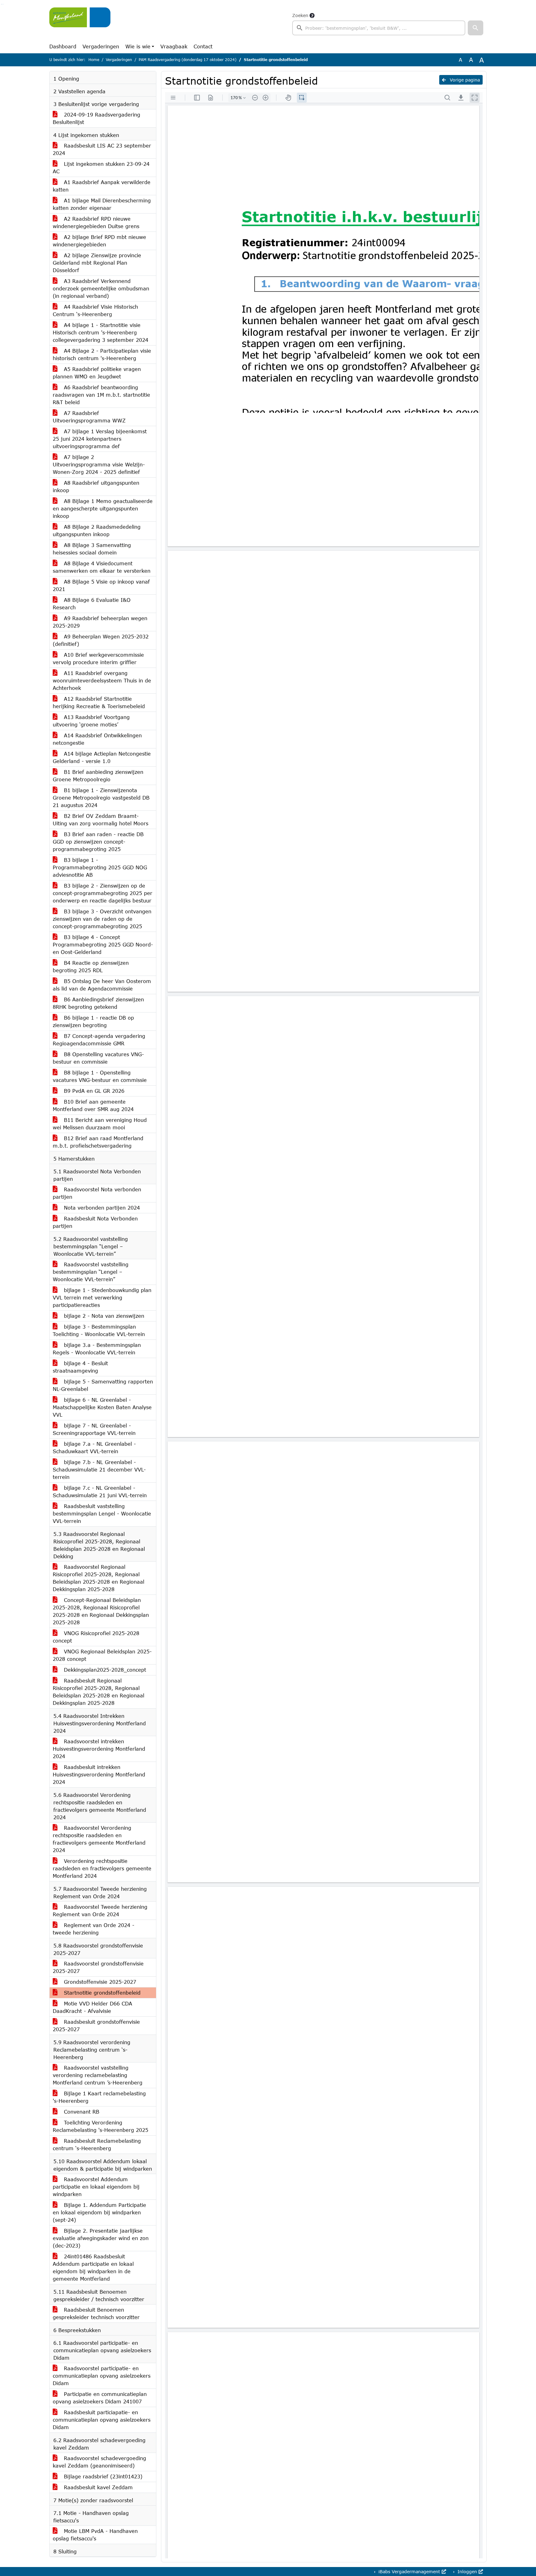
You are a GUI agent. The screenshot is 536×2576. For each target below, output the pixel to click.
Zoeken (300, 15)
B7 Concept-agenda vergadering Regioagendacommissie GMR (99, 1040)
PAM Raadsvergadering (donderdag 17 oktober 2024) (188, 60)
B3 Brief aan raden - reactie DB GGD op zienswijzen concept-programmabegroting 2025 (98, 842)
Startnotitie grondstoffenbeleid (101, 1993)
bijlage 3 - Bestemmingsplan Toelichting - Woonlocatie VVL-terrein (99, 1330)
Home (94, 60)
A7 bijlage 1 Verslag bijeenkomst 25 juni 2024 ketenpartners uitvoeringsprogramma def (100, 439)
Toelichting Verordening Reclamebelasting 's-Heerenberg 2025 (100, 2126)
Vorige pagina (464, 80)
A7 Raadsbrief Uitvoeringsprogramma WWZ (89, 417)
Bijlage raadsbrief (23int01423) (102, 2476)
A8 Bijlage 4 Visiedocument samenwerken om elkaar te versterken (102, 567)
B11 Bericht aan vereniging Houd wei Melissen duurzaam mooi (100, 1124)
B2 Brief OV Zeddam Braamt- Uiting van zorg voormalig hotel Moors (100, 820)
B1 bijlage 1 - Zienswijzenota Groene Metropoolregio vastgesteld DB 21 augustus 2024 (101, 798)
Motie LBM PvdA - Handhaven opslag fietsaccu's (95, 2535)
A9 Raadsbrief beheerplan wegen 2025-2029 (100, 622)
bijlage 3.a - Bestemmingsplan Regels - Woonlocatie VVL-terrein (97, 1349)
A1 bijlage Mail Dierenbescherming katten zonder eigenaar (102, 204)
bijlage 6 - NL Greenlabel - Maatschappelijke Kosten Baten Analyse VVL (102, 1407)
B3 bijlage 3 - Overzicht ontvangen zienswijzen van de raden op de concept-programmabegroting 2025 (102, 919)
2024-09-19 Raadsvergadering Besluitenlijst (96, 118)
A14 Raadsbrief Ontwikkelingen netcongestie (97, 739)
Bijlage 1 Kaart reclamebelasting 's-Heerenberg (99, 2097)
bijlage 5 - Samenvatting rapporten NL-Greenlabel (103, 1385)
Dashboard (63, 46)
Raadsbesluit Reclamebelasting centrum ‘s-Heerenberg (97, 2144)
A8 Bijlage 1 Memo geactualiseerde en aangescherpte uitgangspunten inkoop (103, 508)
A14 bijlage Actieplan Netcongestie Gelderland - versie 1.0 (102, 757)
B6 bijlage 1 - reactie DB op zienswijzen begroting (93, 1021)
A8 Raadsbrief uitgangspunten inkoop (96, 486)
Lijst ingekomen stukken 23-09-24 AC (101, 168)
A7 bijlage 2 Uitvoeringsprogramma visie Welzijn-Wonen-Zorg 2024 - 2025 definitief (99, 464)
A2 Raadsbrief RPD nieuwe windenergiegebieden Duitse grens (96, 222)
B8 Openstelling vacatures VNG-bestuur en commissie (98, 1058)
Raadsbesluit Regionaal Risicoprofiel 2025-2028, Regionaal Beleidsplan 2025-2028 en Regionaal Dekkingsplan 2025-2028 (98, 1692)
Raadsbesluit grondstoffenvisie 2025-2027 (96, 2025)
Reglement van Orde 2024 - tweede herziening (94, 1929)
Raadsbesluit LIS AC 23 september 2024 (102, 149)
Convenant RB (81, 2112)
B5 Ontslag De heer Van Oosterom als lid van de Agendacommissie (102, 985)
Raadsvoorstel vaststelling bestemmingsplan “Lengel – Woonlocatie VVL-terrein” (91, 1272)
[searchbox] (379, 28)
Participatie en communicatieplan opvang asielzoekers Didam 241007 (100, 2398)
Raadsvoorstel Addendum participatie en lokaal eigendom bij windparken (96, 2187)
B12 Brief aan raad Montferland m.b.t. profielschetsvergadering (98, 1142)
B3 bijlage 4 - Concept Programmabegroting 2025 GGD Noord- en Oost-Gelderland (103, 944)
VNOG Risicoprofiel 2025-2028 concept (96, 1637)
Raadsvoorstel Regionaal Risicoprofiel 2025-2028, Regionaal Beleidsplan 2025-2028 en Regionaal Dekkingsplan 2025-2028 (98, 1578)
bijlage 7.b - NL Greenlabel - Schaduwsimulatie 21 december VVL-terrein (99, 1469)
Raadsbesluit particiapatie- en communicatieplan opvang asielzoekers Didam (102, 2420)
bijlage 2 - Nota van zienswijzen (103, 1316)
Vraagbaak (174, 46)
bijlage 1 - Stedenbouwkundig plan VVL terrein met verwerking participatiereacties (102, 1297)
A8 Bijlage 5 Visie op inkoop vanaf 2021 (101, 585)
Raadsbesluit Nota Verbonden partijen (95, 1222)
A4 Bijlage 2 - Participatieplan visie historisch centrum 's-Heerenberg (102, 354)
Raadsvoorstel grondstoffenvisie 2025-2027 (98, 1967)
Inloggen (467, 2572)
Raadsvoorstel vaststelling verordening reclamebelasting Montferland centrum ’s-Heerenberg (98, 2075)
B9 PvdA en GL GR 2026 (93, 1091)
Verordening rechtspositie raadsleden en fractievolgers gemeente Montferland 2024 (102, 1868)
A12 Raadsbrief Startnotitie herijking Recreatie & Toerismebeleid (99, 702)
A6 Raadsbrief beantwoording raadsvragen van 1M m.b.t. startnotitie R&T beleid (101, 395)
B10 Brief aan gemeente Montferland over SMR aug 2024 (93, 1105)
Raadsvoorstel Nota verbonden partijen (97, 1193)
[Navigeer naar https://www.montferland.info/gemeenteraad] (80, 24)
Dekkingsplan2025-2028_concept (104, 1670)
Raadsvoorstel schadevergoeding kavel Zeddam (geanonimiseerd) (99, 2462)
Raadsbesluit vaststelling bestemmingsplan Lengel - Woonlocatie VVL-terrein (102, 1513)
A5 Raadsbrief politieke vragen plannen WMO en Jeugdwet (97, 373)
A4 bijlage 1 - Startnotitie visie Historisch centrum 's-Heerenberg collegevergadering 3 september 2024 (100, 332)
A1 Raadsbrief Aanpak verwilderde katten (102, 186)
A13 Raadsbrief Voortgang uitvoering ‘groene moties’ (91, 721)
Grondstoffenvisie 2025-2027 (99, 1982)
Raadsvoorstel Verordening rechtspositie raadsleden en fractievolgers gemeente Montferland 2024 (99, 1839)
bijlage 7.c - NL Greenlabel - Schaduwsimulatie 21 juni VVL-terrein (100, 1491)
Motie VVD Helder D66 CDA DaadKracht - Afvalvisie (92, 2007)
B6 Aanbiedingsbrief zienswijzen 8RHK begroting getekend (98, 1003)
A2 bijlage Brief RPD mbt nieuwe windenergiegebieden (99, 241)
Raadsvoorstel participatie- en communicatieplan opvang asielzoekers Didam (102, 2376)
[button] (476, 28)
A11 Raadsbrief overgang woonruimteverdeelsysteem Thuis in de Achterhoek (102, 680)
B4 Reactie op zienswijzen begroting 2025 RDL (91, 966)
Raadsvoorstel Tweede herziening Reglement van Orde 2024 (100, 1910)
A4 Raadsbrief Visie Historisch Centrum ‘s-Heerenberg (95, 310)
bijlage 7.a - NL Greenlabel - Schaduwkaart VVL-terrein (94, 1447)
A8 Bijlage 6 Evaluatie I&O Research (92, 604)
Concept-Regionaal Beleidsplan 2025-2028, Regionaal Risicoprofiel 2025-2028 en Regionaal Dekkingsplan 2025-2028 (101, 1611)
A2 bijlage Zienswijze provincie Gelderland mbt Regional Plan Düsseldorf (97, 263)
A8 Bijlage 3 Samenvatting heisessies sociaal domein (92, 549)
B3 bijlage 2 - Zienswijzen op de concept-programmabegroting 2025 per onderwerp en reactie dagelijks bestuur (103, 893)
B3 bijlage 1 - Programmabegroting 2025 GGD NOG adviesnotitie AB (100, 867)
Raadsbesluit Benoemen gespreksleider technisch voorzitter (96, 2313)
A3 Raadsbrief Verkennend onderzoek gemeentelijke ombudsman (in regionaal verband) (101, 288)
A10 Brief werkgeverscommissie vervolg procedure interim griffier (98, 658)
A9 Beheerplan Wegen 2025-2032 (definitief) (101, 640)
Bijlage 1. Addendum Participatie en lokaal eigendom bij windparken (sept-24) (99, 2212)
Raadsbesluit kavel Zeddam (97, 2487)
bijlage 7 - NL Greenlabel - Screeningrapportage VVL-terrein (94, 1429)
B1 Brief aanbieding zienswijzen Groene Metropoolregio (98, 776)
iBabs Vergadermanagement (409, 2572)
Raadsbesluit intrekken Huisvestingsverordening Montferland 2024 (99, 1774)
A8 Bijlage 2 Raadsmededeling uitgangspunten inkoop (97, 530)
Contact (203, 46)
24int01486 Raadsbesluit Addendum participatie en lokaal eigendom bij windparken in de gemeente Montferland (93, 2267)
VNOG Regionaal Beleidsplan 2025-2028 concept (102, 1655)
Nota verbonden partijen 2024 (101, 1208)
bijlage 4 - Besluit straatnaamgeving (80, 1367)
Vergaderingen (101, 46)
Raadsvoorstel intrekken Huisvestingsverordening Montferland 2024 (99, 1749)
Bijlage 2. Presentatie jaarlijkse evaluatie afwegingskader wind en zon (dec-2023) (101, 2238)
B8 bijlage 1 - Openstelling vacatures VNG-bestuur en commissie (100, 1076)
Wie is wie (138, 46)
